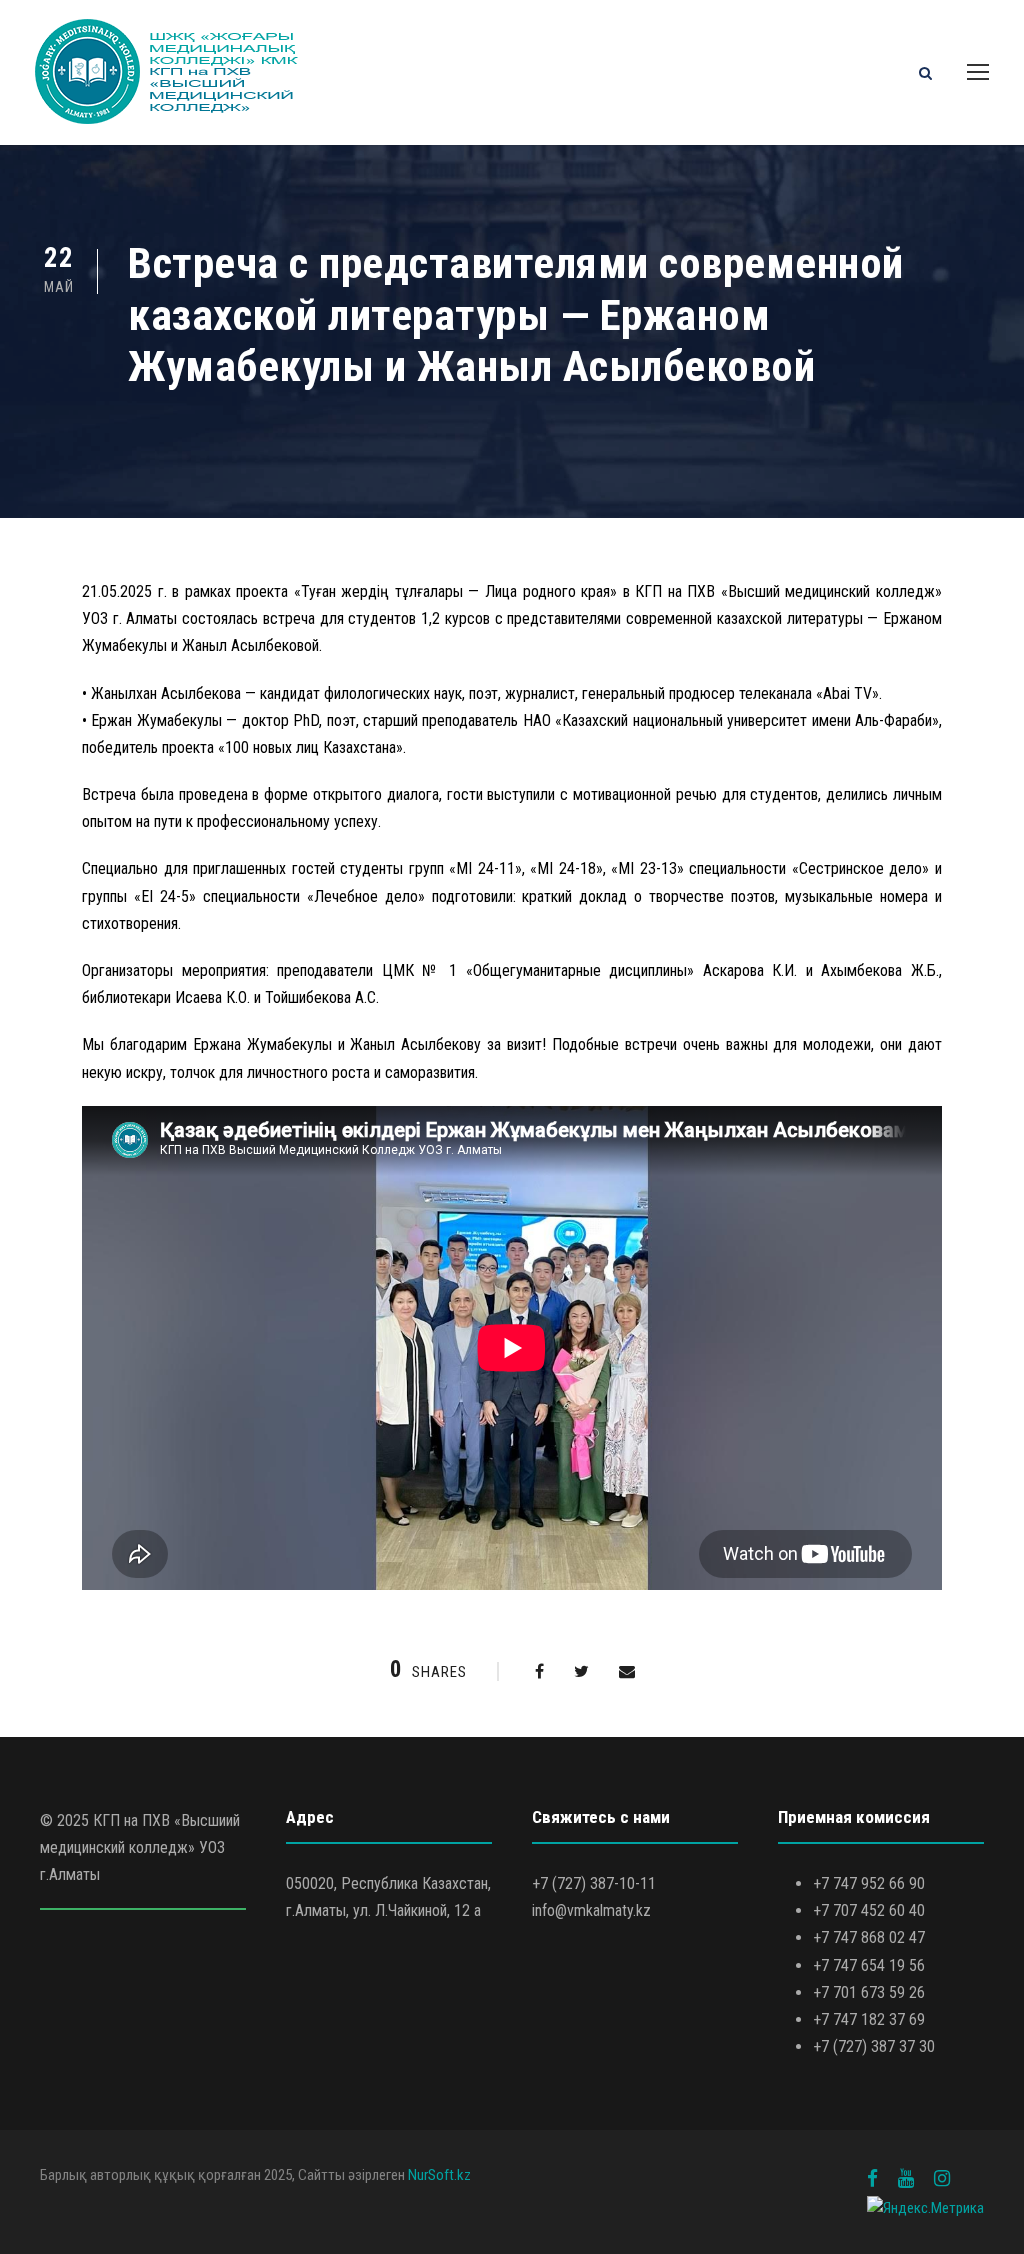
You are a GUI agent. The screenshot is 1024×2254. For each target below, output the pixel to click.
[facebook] (872, 2178)
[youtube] (906, 2178)
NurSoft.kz (439, 2175)
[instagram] (942, 2178)
